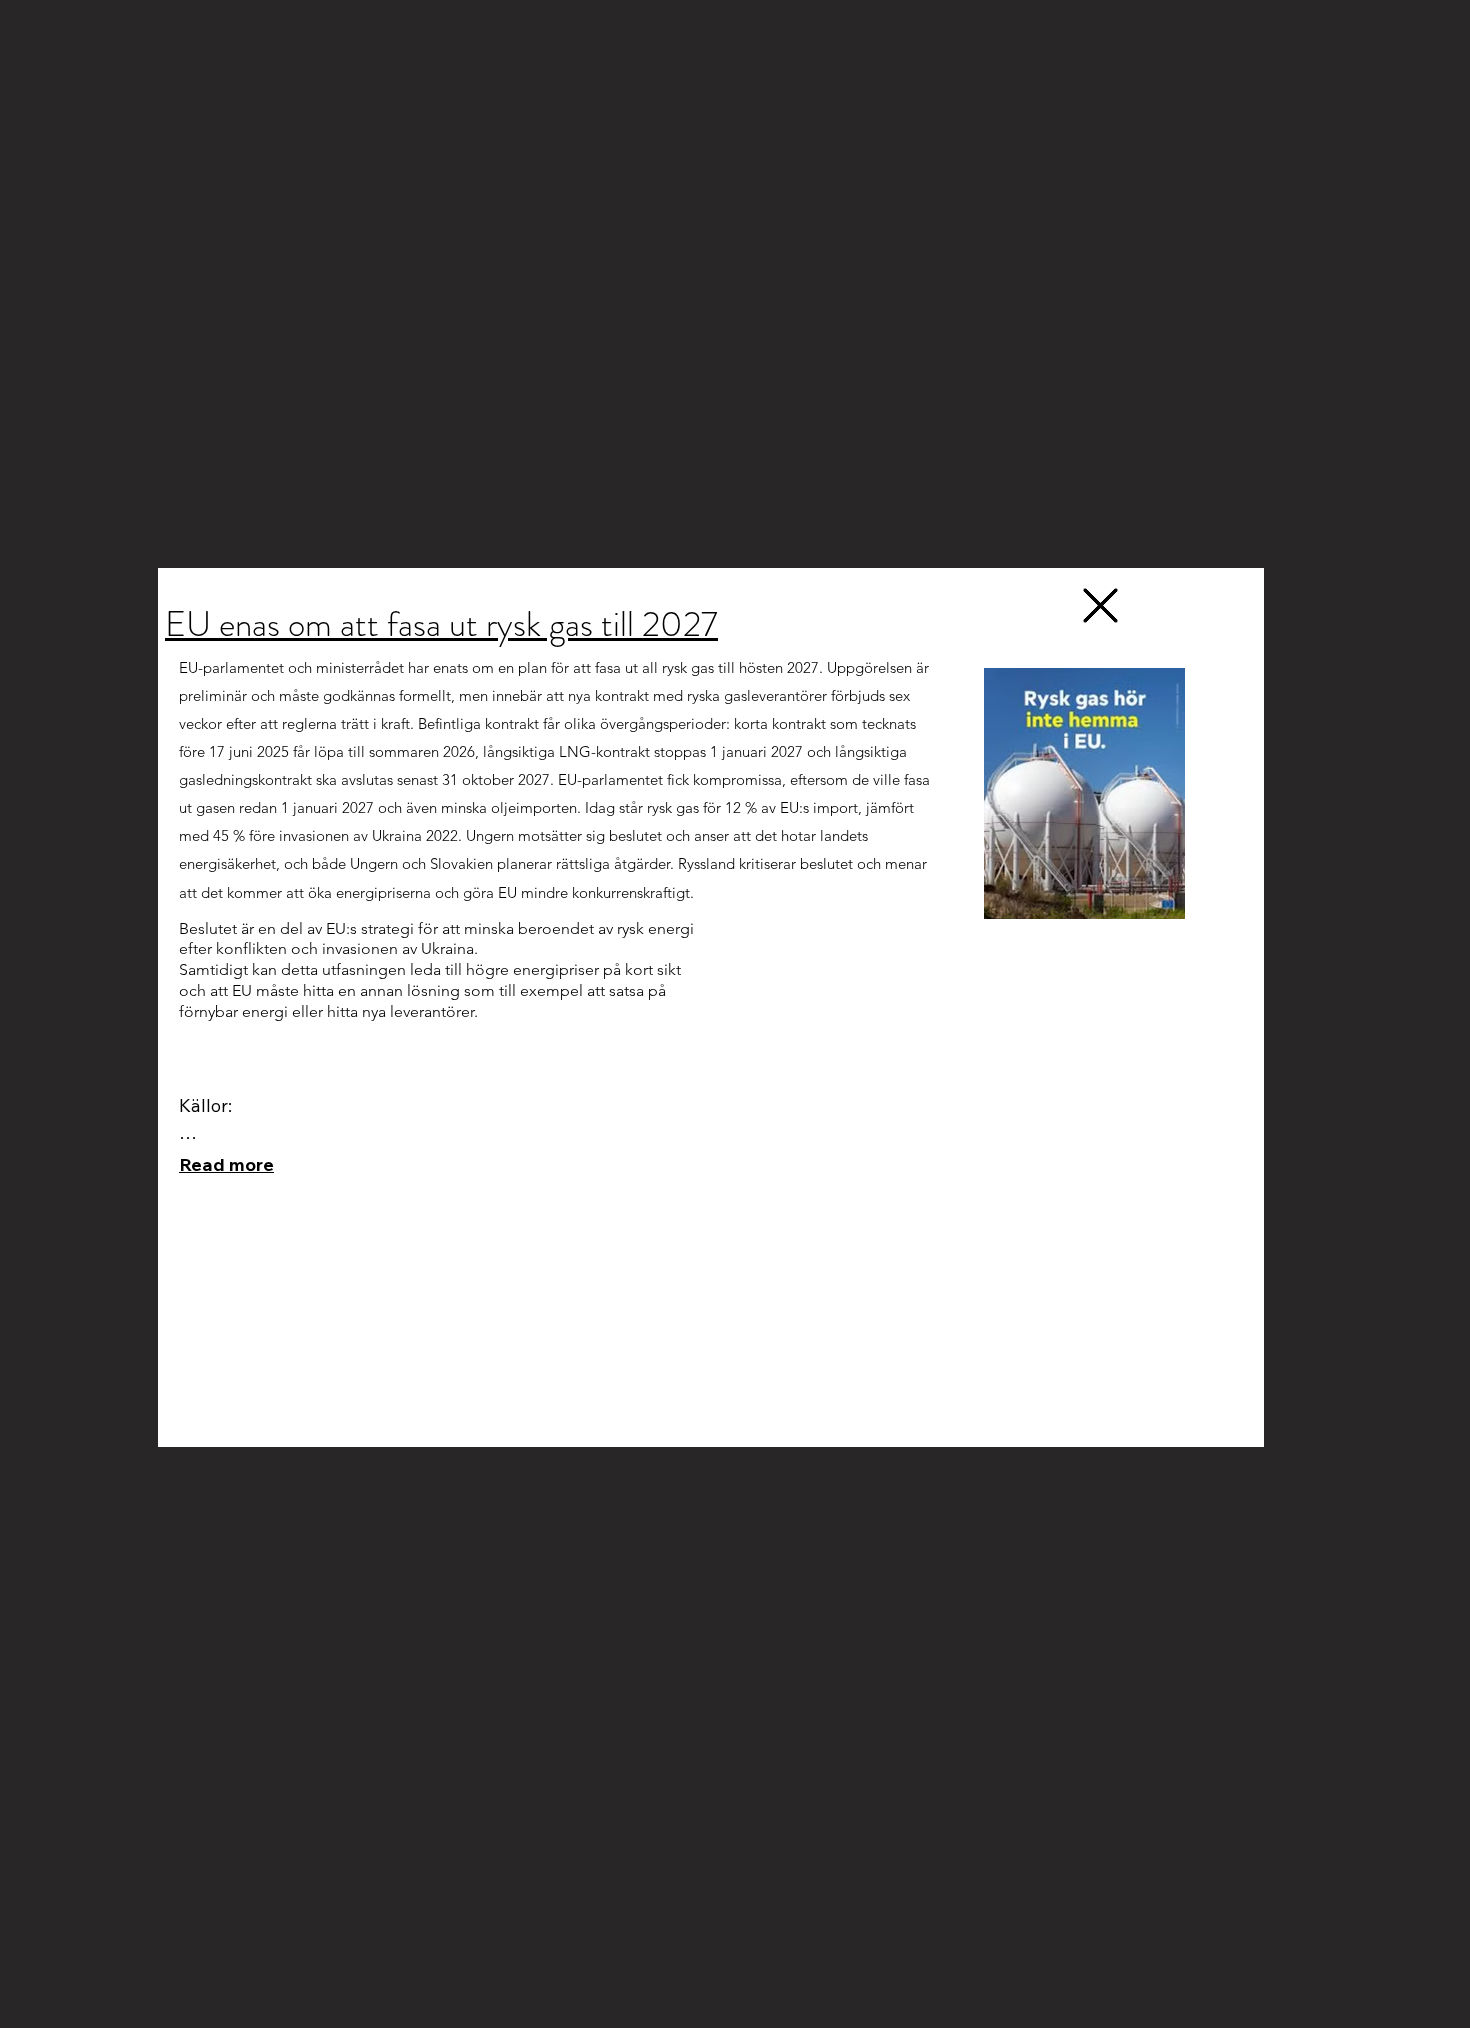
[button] (1100, 605)
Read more (226, 1164)
